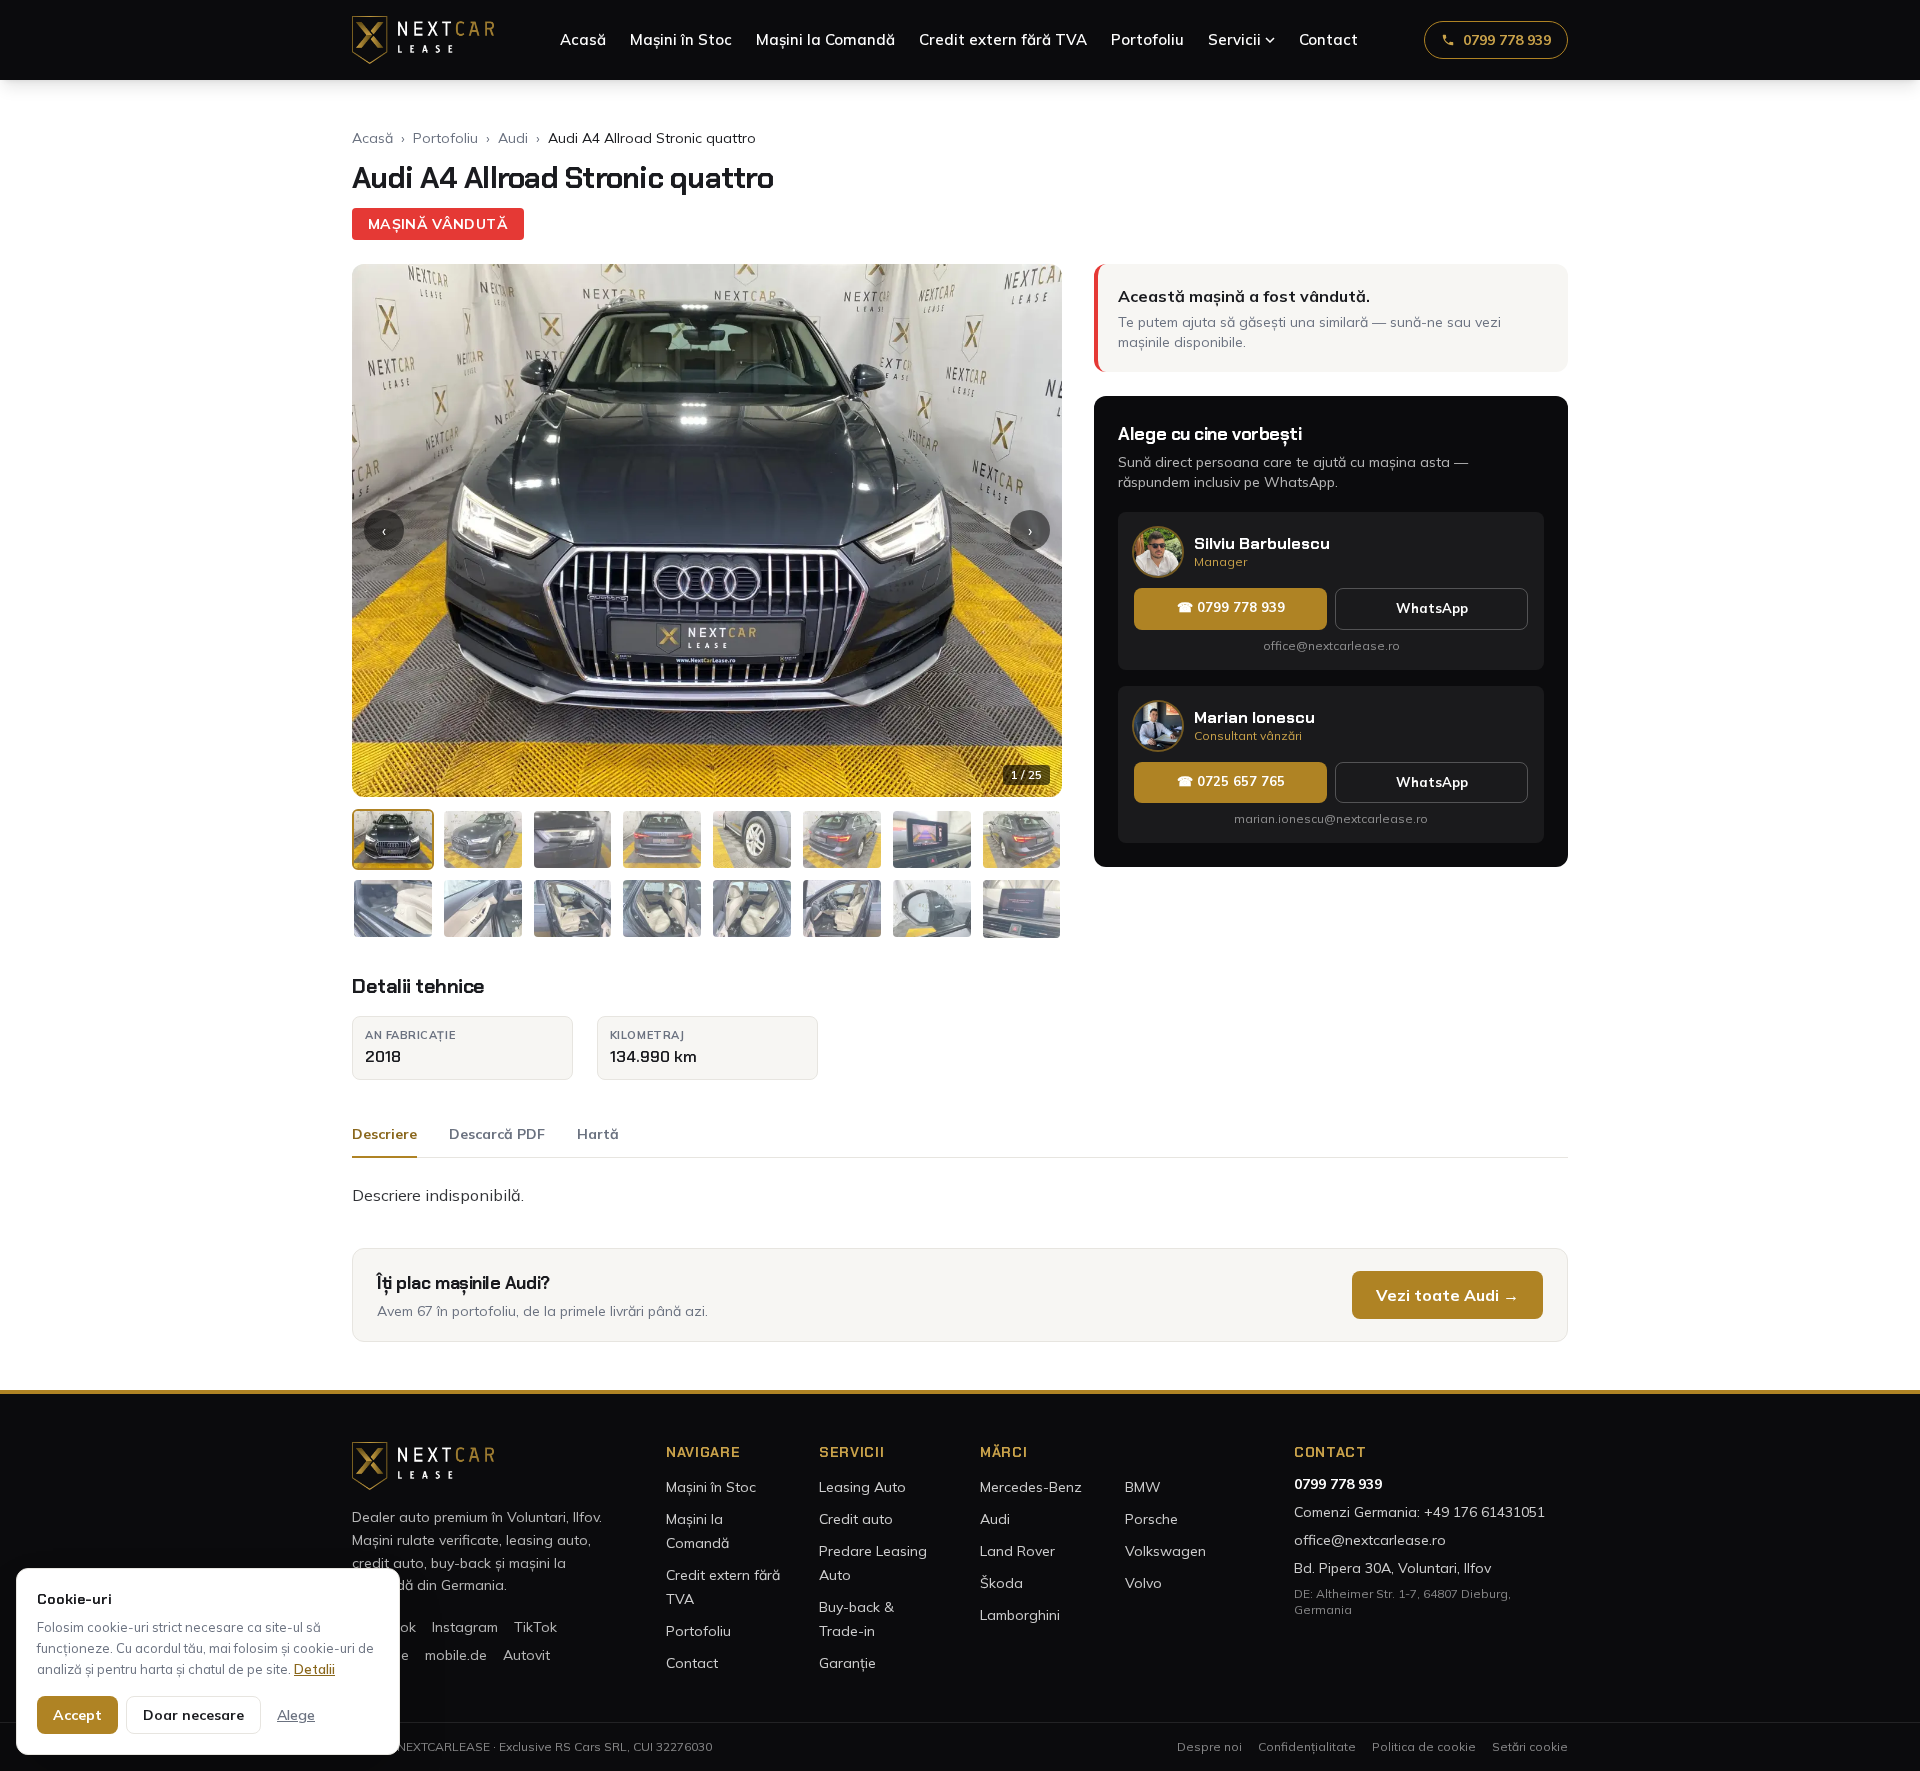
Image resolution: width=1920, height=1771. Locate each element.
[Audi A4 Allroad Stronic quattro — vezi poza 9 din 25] (393, 908)
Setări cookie (1530, 1746)
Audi (513, 138)
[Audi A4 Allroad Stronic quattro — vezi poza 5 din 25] (752, 839)
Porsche (1151, 1519)
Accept (77, 1715)
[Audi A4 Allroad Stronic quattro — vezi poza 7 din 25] (932, 839)
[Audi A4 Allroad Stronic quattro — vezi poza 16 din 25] (1022, 908)
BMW (1143, 1487)
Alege (296, 1715)
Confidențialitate (1307, 1746)
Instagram (465, 1627)
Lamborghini (1020, 1615)
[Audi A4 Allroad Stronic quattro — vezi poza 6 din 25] (842, 839)
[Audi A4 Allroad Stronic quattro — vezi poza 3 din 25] (573, 839)
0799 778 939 (1507, 40)
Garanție (847, 1663)
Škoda (1001, 1583)
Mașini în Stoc (681, 39)
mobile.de (456, 1655)
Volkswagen (1165, 1551)
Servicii (1234, 39)
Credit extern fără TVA (1003, 39)
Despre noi (1209, 1746)
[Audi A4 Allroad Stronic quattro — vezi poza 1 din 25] (393, 839)
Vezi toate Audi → (1447, 1295)
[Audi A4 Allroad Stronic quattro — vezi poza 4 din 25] (662, 839)
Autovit (526, 1655)
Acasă (583, 39)
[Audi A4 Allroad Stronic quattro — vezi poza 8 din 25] (1022, 839)
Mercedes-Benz (1031, 1487)
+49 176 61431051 (1484, 1512)
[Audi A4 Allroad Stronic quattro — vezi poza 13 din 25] (752, 908)
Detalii (314, 1669)
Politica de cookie (1424, 1746)
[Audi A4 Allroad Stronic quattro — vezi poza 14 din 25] (842, 908)
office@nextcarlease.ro (1331, 645)
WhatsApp (1432, 608)
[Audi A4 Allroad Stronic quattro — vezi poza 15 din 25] (932, 908)
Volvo (1143, 1583)
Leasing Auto (862, 1487)
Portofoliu (1147, 39)
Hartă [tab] (598, 1134)
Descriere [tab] (384, 1134)
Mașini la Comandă (825, 39)
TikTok (535, 1627)
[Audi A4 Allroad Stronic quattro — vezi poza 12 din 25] (662, 908)
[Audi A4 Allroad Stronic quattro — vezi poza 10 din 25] (483, 908)
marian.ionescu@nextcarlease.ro (1331, 818)
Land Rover (1017, 1551)
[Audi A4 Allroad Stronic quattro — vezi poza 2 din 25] (483, 839)
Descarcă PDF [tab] (497, 1134)
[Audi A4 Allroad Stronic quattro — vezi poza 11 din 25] (573, 908)
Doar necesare (193, 1715)
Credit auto (856, 1519)
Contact (1328, 39)
